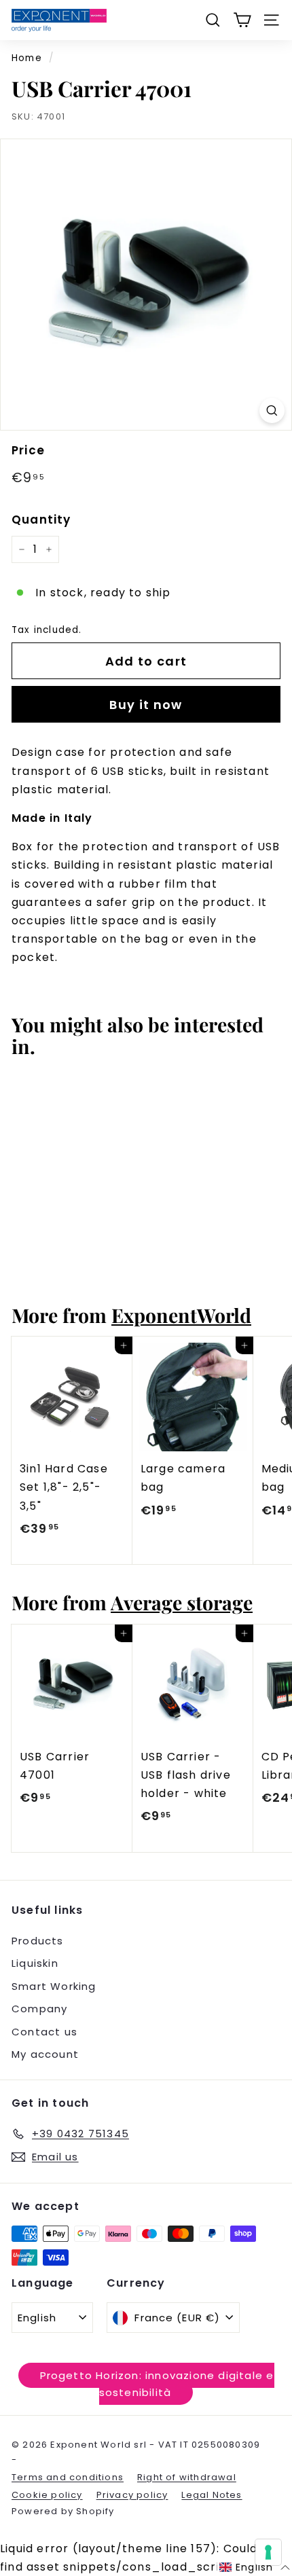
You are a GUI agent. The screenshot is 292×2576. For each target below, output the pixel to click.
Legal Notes (212, 2495)
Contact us (44, 2032)
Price (28, 450)
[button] (255, 2568)
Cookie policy (47, 2495)
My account (45, 2054)
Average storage (182, 1602)
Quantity (41, 520)
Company (39, 2009)
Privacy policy (132, 2495)
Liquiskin (35, 1963)
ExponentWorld (181, 1315)
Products (38, 1941)
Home (27, 58)
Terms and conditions (68, 2477)
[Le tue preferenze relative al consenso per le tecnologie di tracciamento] (268, 2552)
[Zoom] (272, 411)
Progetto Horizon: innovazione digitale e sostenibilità (157, 2384)
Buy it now (146, 705)
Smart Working (54, 1986)
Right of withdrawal (187, 2477)
